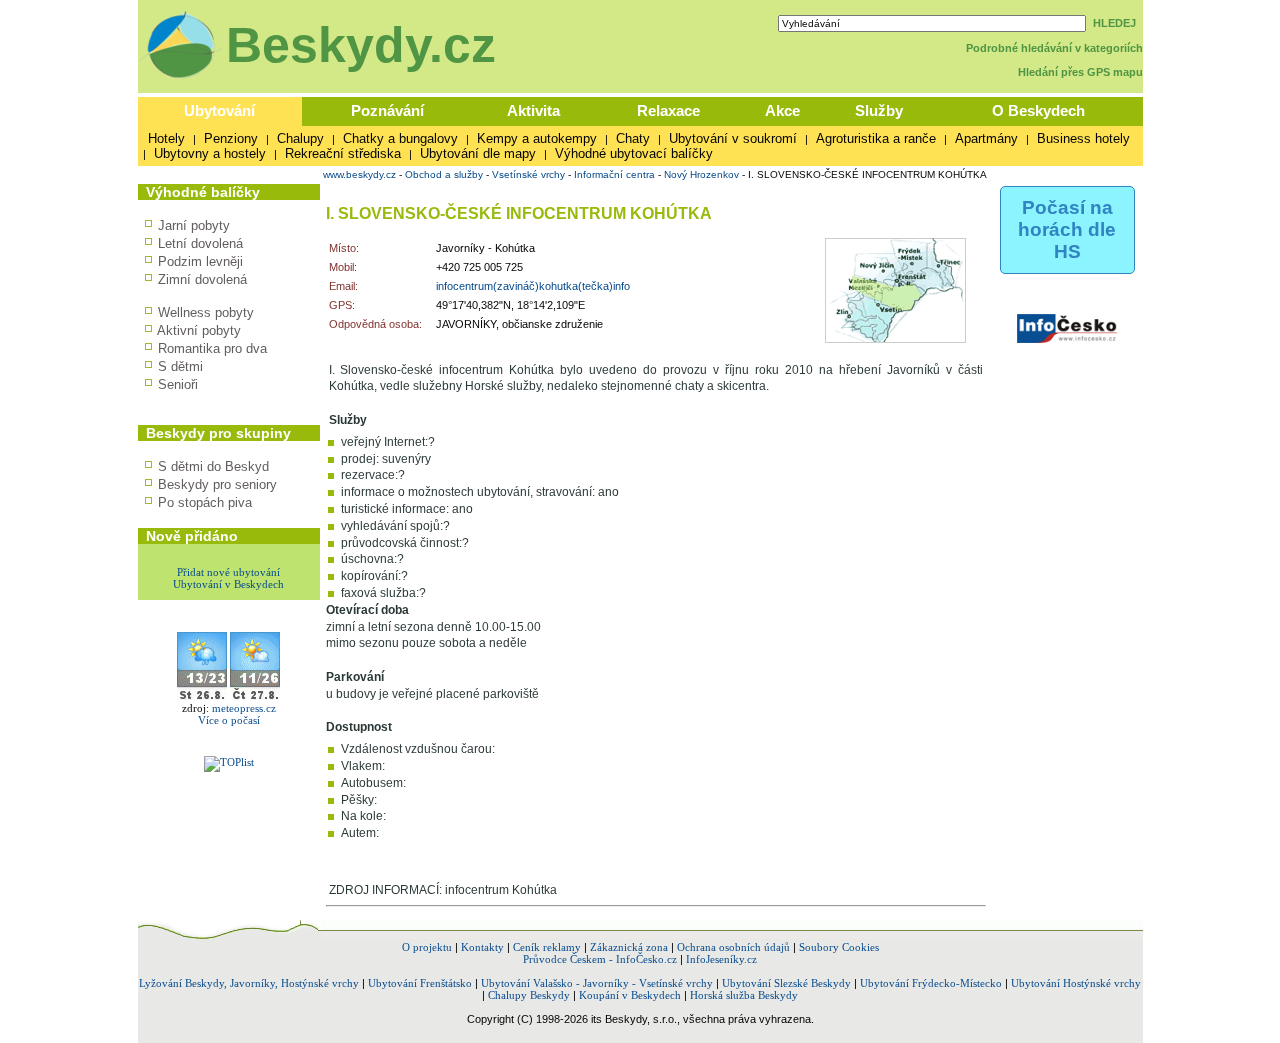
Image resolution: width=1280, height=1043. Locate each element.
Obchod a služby (444, 174)
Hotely (166, 138)
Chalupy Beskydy (529, 995)
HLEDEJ (1114, 23)
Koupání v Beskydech (630, 995)
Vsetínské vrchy (528, 174)
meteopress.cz (244, 708)
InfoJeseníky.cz (721, 959)
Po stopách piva (205, 502)
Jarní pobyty (194, 225)
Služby (879, 110)
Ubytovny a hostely (210, 153)
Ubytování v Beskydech (228, 584)
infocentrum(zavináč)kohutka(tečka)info (533, 286)
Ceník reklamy (547, 947)
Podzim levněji (200, 261)
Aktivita (533, 110)
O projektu (427, 947)
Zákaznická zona (629, 947)
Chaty (633, 138)
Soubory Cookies (839, 947)
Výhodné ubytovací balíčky (634, 153)
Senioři (178, 384)
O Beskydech (1038, 110)
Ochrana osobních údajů (733, 947)
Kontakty (482, 947)
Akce (782, 110)
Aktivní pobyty (199, 330)
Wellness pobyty (206, 312)
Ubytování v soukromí (733, 138)
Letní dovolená (200, 243)
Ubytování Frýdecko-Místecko (931, 983)
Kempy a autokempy (537, 138)
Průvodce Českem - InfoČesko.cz (600, 959)
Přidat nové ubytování (228, 572)
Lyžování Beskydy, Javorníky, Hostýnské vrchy (249, 983)
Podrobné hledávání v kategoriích (1054, 48)
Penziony (231, 138)
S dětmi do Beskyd (213, 466)
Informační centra (614, 174)
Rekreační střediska (343, 153)
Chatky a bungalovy (400, 138)
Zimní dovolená (202, 279)
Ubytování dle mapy (478, 153)
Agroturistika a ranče (876, 138)
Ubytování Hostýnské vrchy (1076, 983)
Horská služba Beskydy (744, 995)
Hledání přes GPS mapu (1080, 72)
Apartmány (986, 138)
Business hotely (1083, 138)
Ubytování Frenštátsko (420, 983)
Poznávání (387, 110)
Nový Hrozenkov (701, 174)
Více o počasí (229, 720)
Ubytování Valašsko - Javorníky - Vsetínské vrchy (597, 983)
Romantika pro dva (212, 348)
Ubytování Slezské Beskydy (786, 983)
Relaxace (668, 110)
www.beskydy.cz (359, 174)
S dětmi (180, 366)
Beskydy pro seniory (217, 484)
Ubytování (219, 110)
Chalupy (300, 138)
